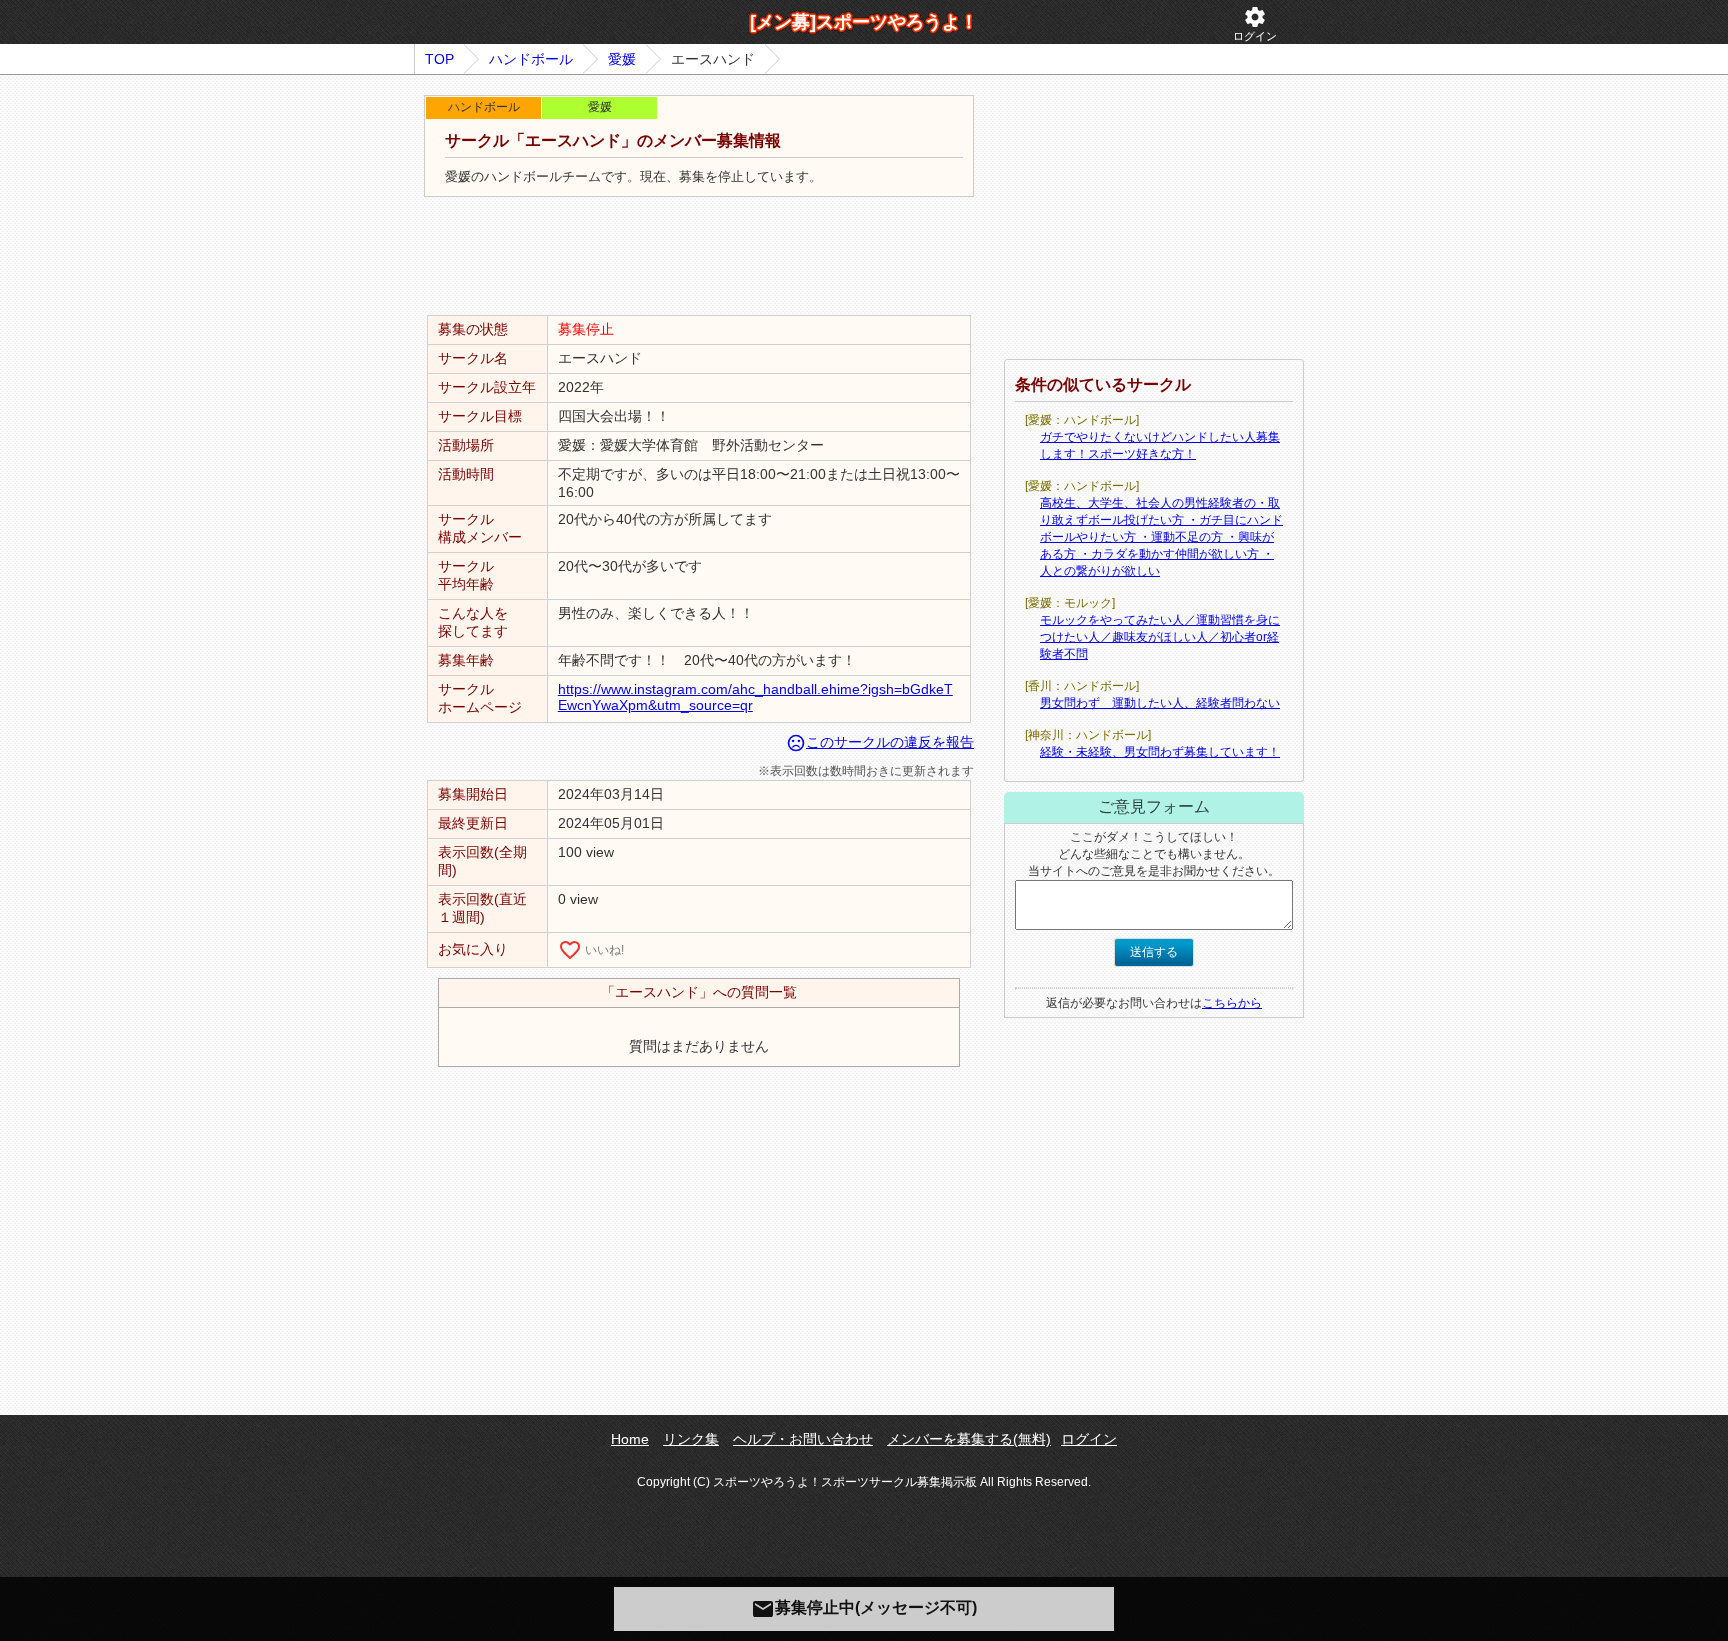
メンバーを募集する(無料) (969, 1439)
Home (630, 1439)
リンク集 (691, 1439)
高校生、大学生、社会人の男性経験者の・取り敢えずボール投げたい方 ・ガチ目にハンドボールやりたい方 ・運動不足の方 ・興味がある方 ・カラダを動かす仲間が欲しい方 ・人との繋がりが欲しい (1161, 537)
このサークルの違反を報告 (880, 742)
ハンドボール (531, 59)
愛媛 (622, 59)
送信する (1154, 952)
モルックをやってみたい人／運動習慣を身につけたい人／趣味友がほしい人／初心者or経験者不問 (1160, 637)
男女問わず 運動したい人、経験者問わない (1160, 703)
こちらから (1232, 1003)
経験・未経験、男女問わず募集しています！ (1160, 752)
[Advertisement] (699, 257)
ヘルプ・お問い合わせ (803, 1439)
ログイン (1255, 23)
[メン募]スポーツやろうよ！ (864, 22)
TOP (439, 59)
